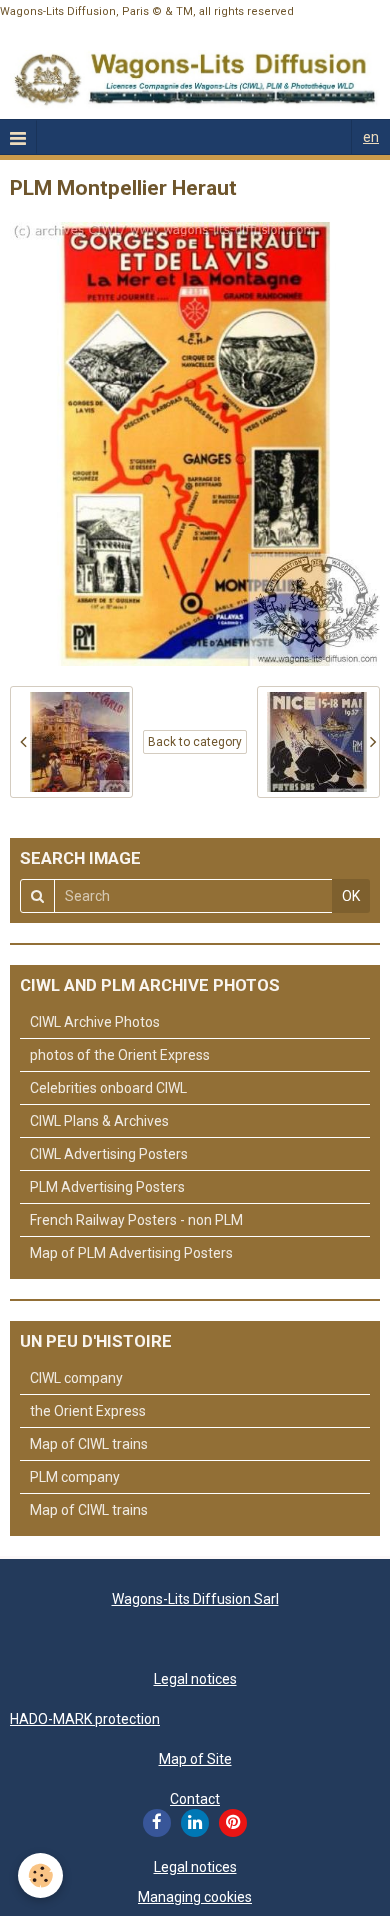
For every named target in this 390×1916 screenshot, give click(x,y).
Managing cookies (195, 1897)
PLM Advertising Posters (107, 1187)
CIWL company (76, 1378)
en (371, 137)
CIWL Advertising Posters (109, 1154)
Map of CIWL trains (89, 1444)
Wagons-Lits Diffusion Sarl (195, 1599)
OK (351, 896)
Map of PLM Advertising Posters (131, 1253)
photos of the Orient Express (120, 1055)
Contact (195, 1799)
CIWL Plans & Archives (99, 1121)
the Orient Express (88, 1411)
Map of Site (195, 1759)
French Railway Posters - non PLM (136, 1220)
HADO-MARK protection (85, 1719)
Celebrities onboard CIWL (108, 1088)
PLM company (75, 1477)
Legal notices (195, 1679)
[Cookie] (40, 1875)
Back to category (195, 742)
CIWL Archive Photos (95, 1022)
